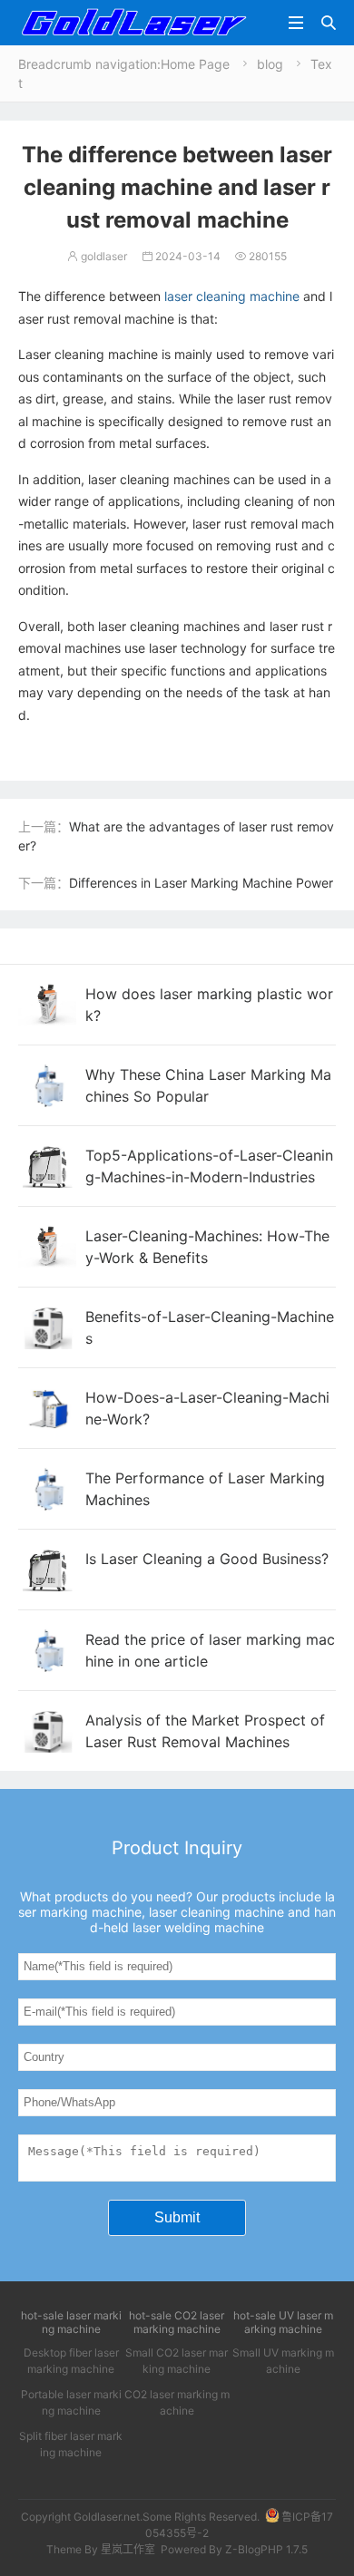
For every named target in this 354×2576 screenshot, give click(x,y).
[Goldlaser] (133, 21)
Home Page (195, 64)
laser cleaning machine (232, 296)
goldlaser (97, 256)
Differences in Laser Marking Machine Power (201, 883)
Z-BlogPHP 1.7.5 (266, 2549)
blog (270, 64)
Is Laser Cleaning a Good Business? (207, 1559)
